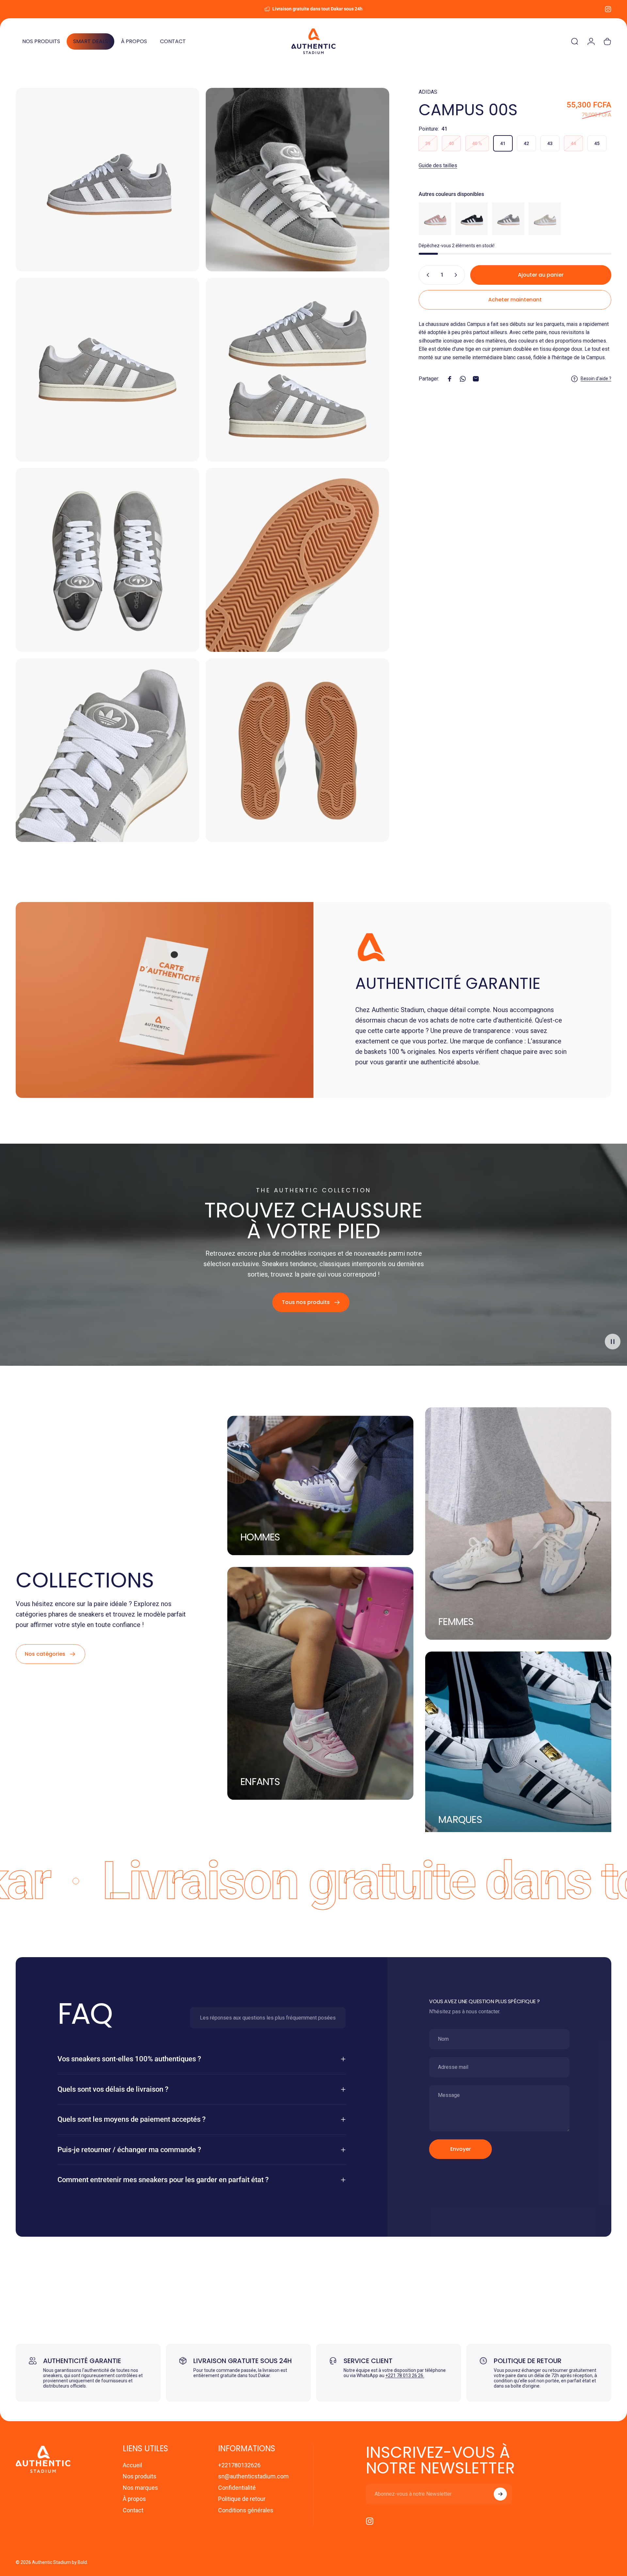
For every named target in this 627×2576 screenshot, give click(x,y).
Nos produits (140, 2476)
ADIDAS (428, 92)
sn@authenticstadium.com (253, 2476)
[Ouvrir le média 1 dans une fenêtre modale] (107, 180)
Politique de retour (242, 2499)
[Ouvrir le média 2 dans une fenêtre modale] (297, 180)
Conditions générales (246, 2510)
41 (503, 143)
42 (526, 143)
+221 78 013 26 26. (405, 2375)
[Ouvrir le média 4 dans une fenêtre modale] (297, 370)
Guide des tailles (438, 165)
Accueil (132, 2465)
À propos (134, 2499)
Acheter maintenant (515, 300)
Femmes (456, 1622)
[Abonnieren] (500, 2494)
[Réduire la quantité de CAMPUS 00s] (426, 275)
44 (573, 143)
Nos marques (140, 2488)
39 (428, 143)
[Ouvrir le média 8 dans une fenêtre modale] (297, 750)
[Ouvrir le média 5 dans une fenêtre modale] (107, 560)
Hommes (260, 1537)
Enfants (260, 1782)
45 (597, 143)
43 (550, 143)
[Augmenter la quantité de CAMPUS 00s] (457, 275)
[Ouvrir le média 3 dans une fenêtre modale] (107, 370)
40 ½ (477, 143)
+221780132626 (239, 2465)
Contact (133, 2510)
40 (451, 143)
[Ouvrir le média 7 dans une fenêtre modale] (107, 750)
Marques (460, 1820)
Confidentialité (237, 2488)
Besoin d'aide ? (596, 378)
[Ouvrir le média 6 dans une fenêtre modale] (297, 560)
